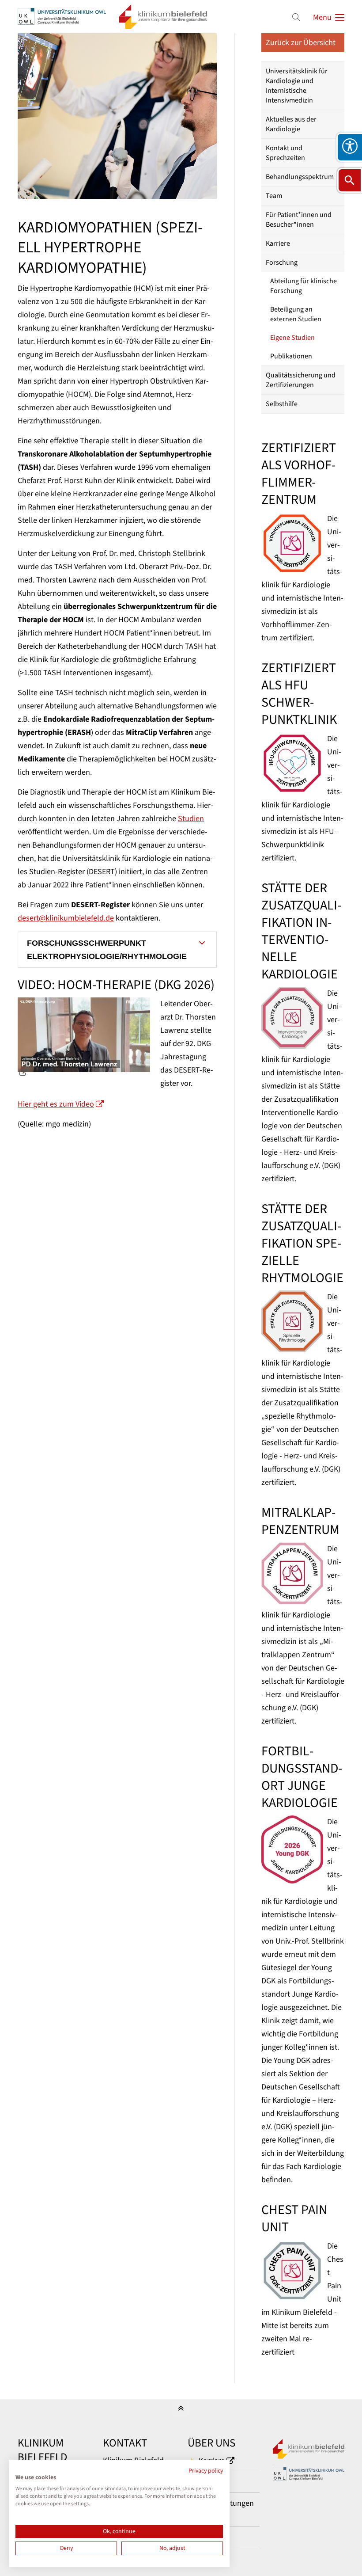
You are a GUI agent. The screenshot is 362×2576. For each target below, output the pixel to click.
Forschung (282, 263)
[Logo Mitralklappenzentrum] (292, 1573)
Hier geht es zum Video (56, 1104)
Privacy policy (206, 2471)
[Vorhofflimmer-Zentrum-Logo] (292, 543)
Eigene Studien (292, 338)
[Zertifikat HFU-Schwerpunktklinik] (292, 763)
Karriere (278, 244)
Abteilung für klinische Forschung (304, 286)
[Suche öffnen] (350, 180)
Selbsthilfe (282, 404)
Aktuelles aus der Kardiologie (291, 124)
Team (274, 196)
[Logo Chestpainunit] (292, 2271)
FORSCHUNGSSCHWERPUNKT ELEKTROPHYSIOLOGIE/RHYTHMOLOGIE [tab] (107, 950)
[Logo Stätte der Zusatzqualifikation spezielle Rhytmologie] (292, 1321)
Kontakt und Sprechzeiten (285, 153)
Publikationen (291, 356)
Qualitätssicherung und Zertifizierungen (301, 380)
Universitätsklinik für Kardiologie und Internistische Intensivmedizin (297, 86)
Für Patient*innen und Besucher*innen (299, 220)
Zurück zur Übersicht (301, 43)
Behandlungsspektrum (300, 177)
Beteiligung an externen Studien (296, 314)
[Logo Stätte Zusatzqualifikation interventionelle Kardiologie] (292, 1018)
